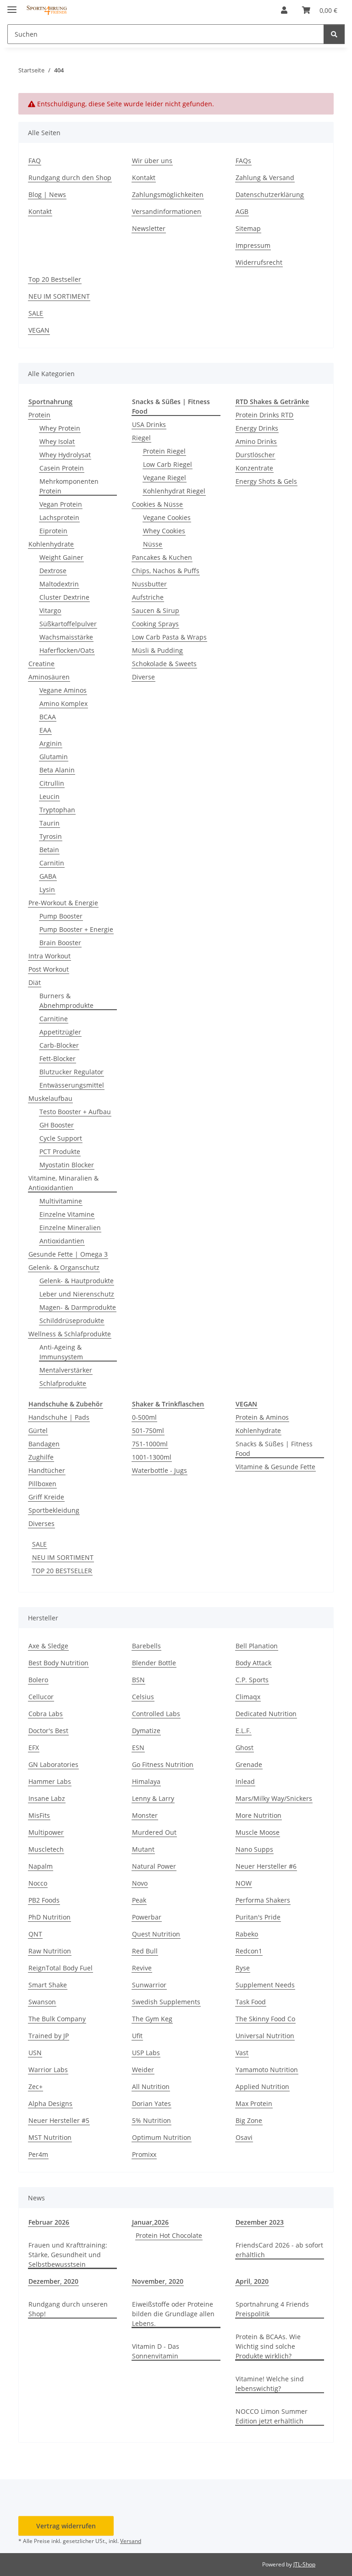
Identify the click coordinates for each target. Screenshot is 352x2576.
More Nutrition (258, 1815)
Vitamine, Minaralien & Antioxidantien (63, 1183)
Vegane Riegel (165, 478)
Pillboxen (42, 1484)
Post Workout (49, 969)
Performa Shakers (263, 1900)
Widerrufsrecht (259, 262)
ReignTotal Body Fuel (60, 1968)
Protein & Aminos (262, 1417)
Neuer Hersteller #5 (59, 2120)
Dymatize (146, 1731)
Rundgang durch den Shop (70, 178)
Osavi (244, 2137)
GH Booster (57, 1125)
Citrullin (52, 783)
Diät (35, 982)
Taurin (49, 823)
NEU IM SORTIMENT (59, 296)
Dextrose (53, 571)
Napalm (41, 1866)
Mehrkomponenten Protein (69, 486)
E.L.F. (243, 1731)
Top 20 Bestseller (55, 279)
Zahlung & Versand (265, 178)
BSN (138, 1680)
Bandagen (44, 1444)
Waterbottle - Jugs (159, 1470)
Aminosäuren (49, 677)
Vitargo (50, 610)
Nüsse (153, 544)
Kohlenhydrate (51, 544)
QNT (35, 1934)
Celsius (143, 1697)
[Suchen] (334, 34)
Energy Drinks (257, 428)
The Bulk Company (57, 2019)
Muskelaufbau (50, 1098)
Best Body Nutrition (58, 1663)
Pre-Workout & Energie (63, 903)
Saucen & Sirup (156, 610)
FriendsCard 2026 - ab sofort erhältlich (279, 2250)
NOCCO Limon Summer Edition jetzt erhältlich (272, 2416)
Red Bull (145, 1951)
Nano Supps (254, 1849)
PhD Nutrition (49, 1917)
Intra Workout (49, 956)
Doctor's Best (48, 1731)
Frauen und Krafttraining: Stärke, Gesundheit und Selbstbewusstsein (68, 2255)
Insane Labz (47, 1798)
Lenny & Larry (153, 1798)
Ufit (137, 2036)
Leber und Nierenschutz (77, 1294)
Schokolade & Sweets (164, 664)
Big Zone (249, 2120)
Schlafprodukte (63, 1383)
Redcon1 (249, 1951)
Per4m (38, 2154)
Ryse (243, 1968)
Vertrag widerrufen (66, 2526)
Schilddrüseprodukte (72, 1321)
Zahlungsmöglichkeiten (168, 194)
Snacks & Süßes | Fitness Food (274, 1449)
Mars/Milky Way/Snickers (274, 1798)
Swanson (42, 2002)
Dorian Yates (151, 2103)
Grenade (249, 1764)
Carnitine (54, 1019)
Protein (39, 415)
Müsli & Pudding (157, 650)
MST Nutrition (50, 2137)
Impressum (253, 245)
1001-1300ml (152, 1457)
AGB (242, 211)
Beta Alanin (57, 770)
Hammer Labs (50, 1781)
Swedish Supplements (166, 2002)
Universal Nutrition (265, 2036)
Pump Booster (61, 916)
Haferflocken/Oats (67, 650)
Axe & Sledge (48, 1646)
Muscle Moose (258, 1832)
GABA (48, 876)
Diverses (41, 1523)
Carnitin (52, 863)
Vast (242, 2053)
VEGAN (39, 330)
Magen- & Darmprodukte (78, 1307)
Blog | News (47, 194)
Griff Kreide (46, 1497)
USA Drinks (149, 424)
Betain (49, 850)
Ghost (245, 1747)
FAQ (35, 161)
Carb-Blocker (59, 1045)
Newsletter (149, 228)
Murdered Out (154, 1832)
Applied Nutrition (262, 2087)
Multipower (46, 1832)
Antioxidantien (62, 1241)
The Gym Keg (152, 2019)
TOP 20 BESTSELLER (62, 1571)
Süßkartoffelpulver (68, 624)
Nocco (38, 1883)
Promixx (144, 2154)
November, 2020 (158, 2281)
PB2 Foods (44, 1900)
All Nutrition (151, 2087)
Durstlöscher (255, 455)
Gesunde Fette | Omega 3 (68, 1254)
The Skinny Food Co (265, 2019)
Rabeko (247, 1934)
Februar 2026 (49, 2222)
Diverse (143, 677)
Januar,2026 (150, 2222)
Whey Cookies (164, 531)
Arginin (51, 743)
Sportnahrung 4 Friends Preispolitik (272, 2309)
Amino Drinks (256, 441)
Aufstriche (148, 597)
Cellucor (41, 1697)
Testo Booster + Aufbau (75, 1112)
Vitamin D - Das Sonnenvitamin (156, 2351)
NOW (244, 1883)
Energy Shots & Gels (266, 481)
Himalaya (146, 1781)
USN (35, 2053)
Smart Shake (48, 1985)
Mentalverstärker (66, 1370)
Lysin (47, 889)
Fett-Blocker (58, 1058)
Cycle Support (61, 1138)
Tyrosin (51, 836)
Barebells (146, 1646)
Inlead (245, 1781)
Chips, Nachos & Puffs (166, 571)
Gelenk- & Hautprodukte (77, 1281)
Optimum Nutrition (162, 2137)
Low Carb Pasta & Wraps (169, 637)
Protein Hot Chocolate (169, 2235)
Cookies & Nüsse (157, 504)
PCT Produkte (60, 1151)
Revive (142, 1968)
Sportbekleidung (54, 1510)
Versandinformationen (167, 211)
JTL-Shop (304, 2564)
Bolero (38, 1680)
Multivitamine (61, 1201)
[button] (284, 10)
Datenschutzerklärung (270, 194)
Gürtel (38, 1430)
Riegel (141, 438)
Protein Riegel (164, 451)
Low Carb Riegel (168, 464)
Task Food (251, 2002)
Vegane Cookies (167, 517)
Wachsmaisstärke (66, 637)
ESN (138, 1747)
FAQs (243, 161)
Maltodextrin (59, 584)
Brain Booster (60, 943)
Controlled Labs (156, 1714)
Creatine (41, 664)
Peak (139, 1900)
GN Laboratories (53, 1764)
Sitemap (248, 228)
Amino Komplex (63, 703)
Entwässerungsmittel (72, 1085)
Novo (140, 1883)
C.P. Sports (252, 1680)
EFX (34, 1747)
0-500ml (144, 1417)
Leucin (49, 796)
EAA (45, 730)
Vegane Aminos (63, 690)
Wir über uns (152, 161)
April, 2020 (252, 2281)
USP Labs (146, 2053)
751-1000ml (150, 1444)
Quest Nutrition (156, 1934)
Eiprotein (53, 531)
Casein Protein (62, 468)
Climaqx (248, 1697)
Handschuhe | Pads (59, 1417)
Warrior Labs (48, 2070)
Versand (131, 2541)
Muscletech (46, 1849)
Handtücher (47, 1470)
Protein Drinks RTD (264, 415)
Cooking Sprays (155, 624)
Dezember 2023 (260, 2222)
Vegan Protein (61, 504)
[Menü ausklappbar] (12, 6)
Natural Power (154, 1866)
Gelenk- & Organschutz (64, 1267)
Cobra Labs (46, 1714)
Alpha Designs (50, 2103)
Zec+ (36, 2087)
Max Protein (254, 2103)
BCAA (48, 717)
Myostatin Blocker (67, 1165)
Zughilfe (41, 1457)
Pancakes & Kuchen (162, 557)
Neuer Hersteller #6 (266, 1866)
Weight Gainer (61, 557)
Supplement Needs (265, 1985)
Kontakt (40, 211)
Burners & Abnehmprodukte (66, 1001)
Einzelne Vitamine (67, 1214)
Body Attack (253, 1663)
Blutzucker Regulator (71, 1072)
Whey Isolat (57, 441)
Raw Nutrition (50, 1951)
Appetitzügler (60, 1032)
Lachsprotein (59, 517)
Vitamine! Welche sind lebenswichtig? (270, 2384)
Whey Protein (60, 428)
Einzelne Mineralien (70, 1228)
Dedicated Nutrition (266, 1714)
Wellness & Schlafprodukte (70, 1334)
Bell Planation (257, 1646)
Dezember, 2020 (53, 2281)
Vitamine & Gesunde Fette (275, 1467)
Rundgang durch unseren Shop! (68, 2309)
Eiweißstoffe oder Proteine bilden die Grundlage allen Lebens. (173, 2314)
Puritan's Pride (258, 1917)
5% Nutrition (151, 2120)
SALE (36, 313)
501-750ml (148, 1430)
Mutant (143, 1849)
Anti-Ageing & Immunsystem (61, 1352)
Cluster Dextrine (64, 597)
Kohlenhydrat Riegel (174, 491)
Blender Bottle (154, 1663)
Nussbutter (149, 584)
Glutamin (54, 757)
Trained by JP (49, 2036)
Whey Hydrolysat (65, 455)
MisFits (39, 1815)
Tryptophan (57, 810)
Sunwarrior (149, 1985)
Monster (145, 1815)
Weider (143, 2070)
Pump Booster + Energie (76, 929)
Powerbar (147, 1917)
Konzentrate (254, 468)
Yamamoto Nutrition (267, 2070)
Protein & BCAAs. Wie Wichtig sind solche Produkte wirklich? (268, 2346)
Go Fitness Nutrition (163, 1764)
